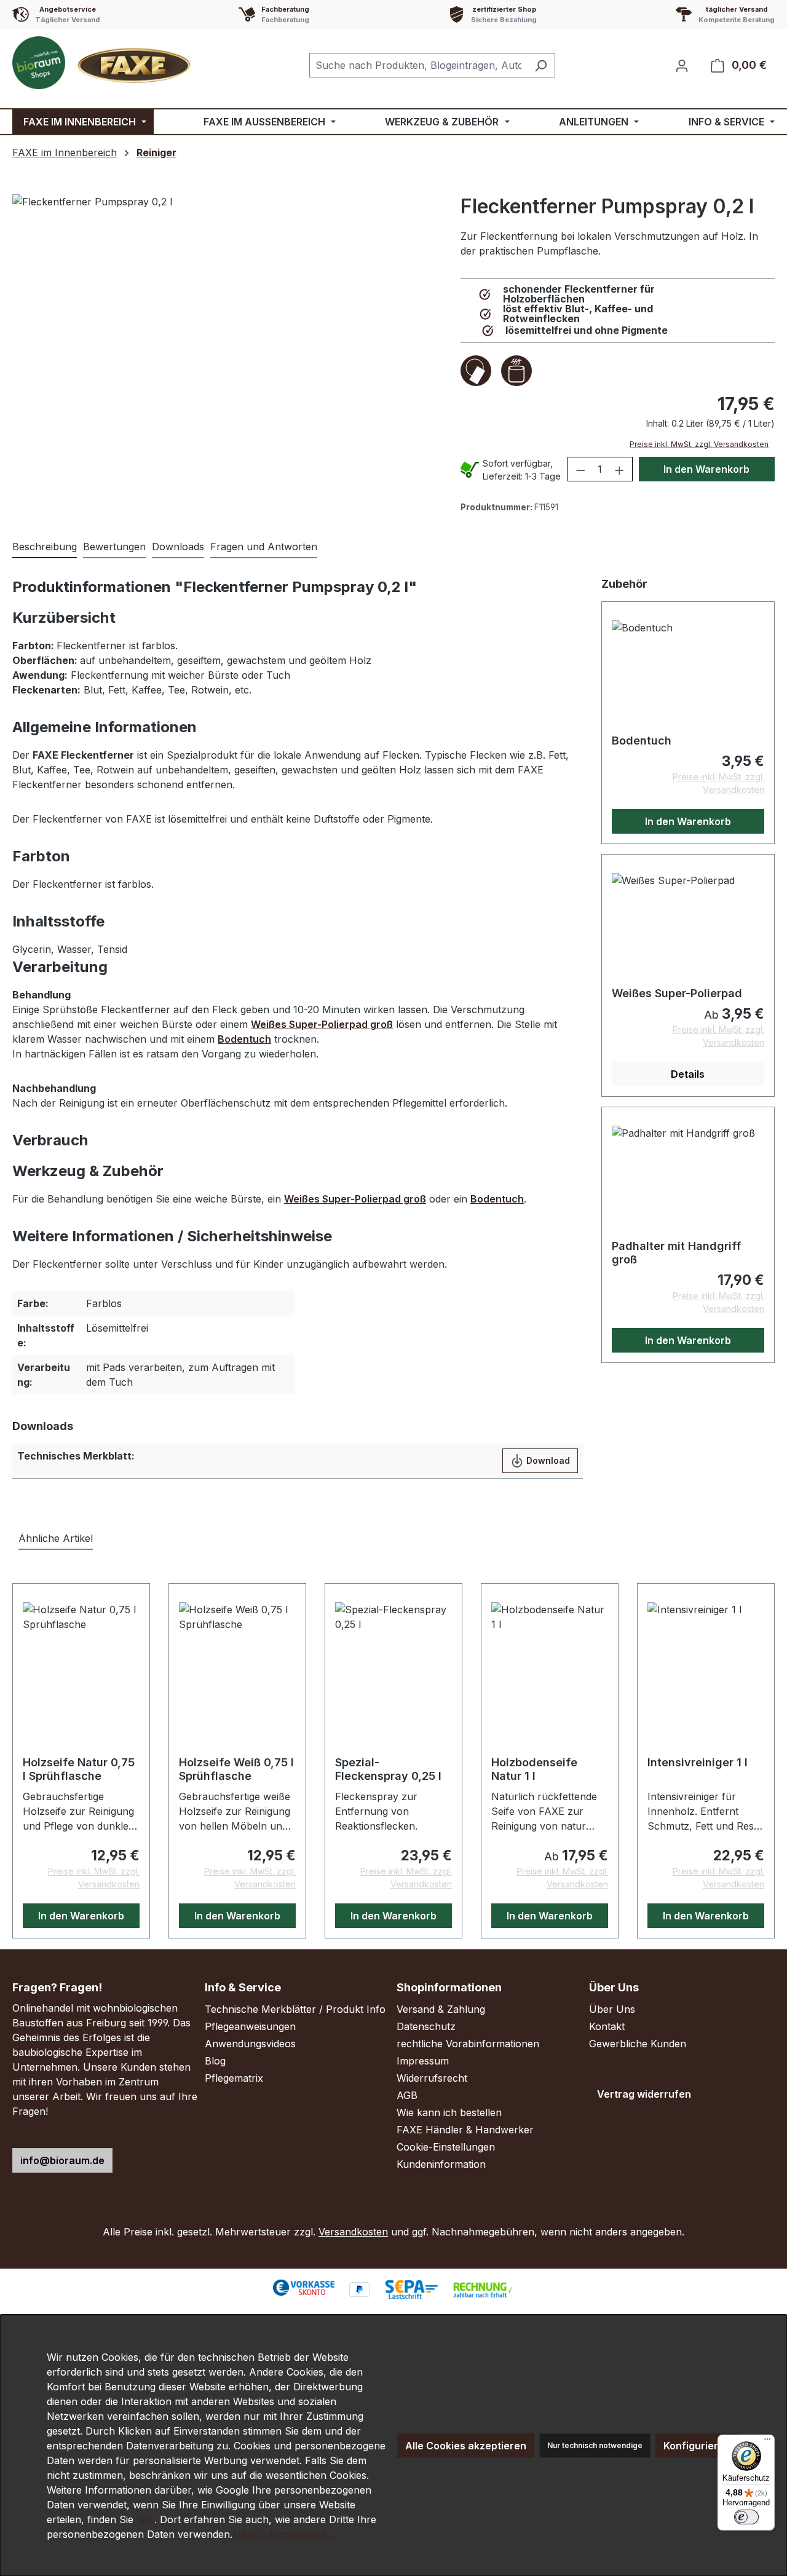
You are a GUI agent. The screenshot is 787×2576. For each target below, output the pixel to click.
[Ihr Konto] (682, 65)
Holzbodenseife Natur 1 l (534, 1769)
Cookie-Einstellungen (446, 2147)
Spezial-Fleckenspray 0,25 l (388, 1769)
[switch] (746, 2517)
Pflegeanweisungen (250, 2026)
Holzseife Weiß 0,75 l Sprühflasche (236, 1769)
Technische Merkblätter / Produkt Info (295, 2009)
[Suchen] (541, 65)
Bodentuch (244, 1039)
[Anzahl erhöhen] (619, 469)
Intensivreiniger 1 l (698, 1762)
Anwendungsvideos (250, 2044)
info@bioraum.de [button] (62, 2160)
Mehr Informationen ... (285, 2534)
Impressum (423, 2061)
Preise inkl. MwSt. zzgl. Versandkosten (699, 444)
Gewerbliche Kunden (638, 2044)
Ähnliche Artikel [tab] (56, 1538)
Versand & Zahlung (441, 2009)
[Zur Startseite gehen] (105, 63)
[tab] (45, 547)
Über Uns (612, 2009)
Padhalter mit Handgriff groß (676, 1253)
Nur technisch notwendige (595, 2445)
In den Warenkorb (706, 469)
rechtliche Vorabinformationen (468, 2044)
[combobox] (418, 65)
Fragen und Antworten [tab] (264, 547)
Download (547, 1460)
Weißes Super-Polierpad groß (322, 1024)
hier (145, 2519)
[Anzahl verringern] (581, 469)
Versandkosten (353, 2232)
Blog (215, 2061)
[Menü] (767, 2442)
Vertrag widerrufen (644, 2094)
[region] (233, 348)
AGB (407, 2095)
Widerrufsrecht (432, 2078)
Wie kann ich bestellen (449, 2112)
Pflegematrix (234, 2078)
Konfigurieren (697, 2446)
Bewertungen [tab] (114, 547)
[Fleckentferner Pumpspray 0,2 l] (233, 348)
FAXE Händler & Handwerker (465, 2130)
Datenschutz (426, 2026)
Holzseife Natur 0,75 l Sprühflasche (79, 1769)
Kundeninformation (441, 2164)
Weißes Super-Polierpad (677, 993)
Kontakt (607, 2026)
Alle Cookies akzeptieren (466, 2446)
